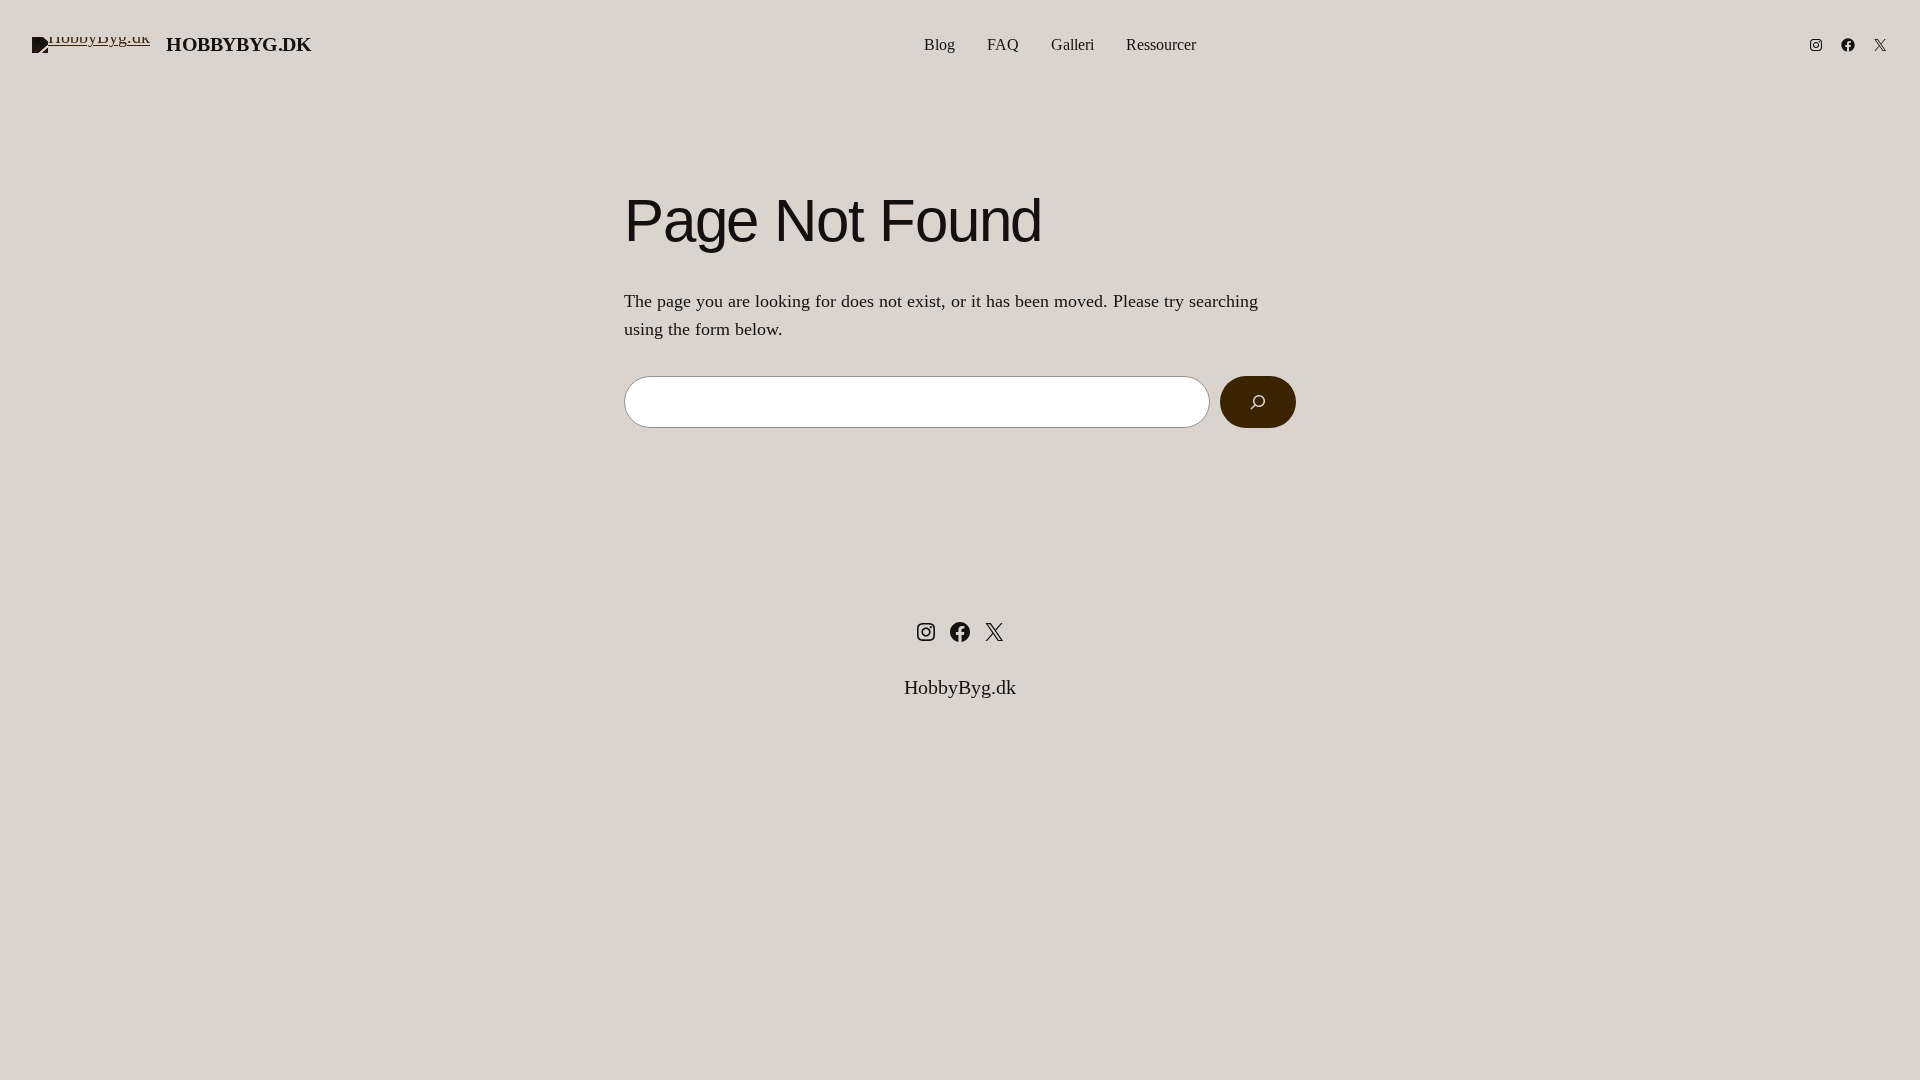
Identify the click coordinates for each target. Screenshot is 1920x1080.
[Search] (1258, 402)
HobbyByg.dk (239, 44)
